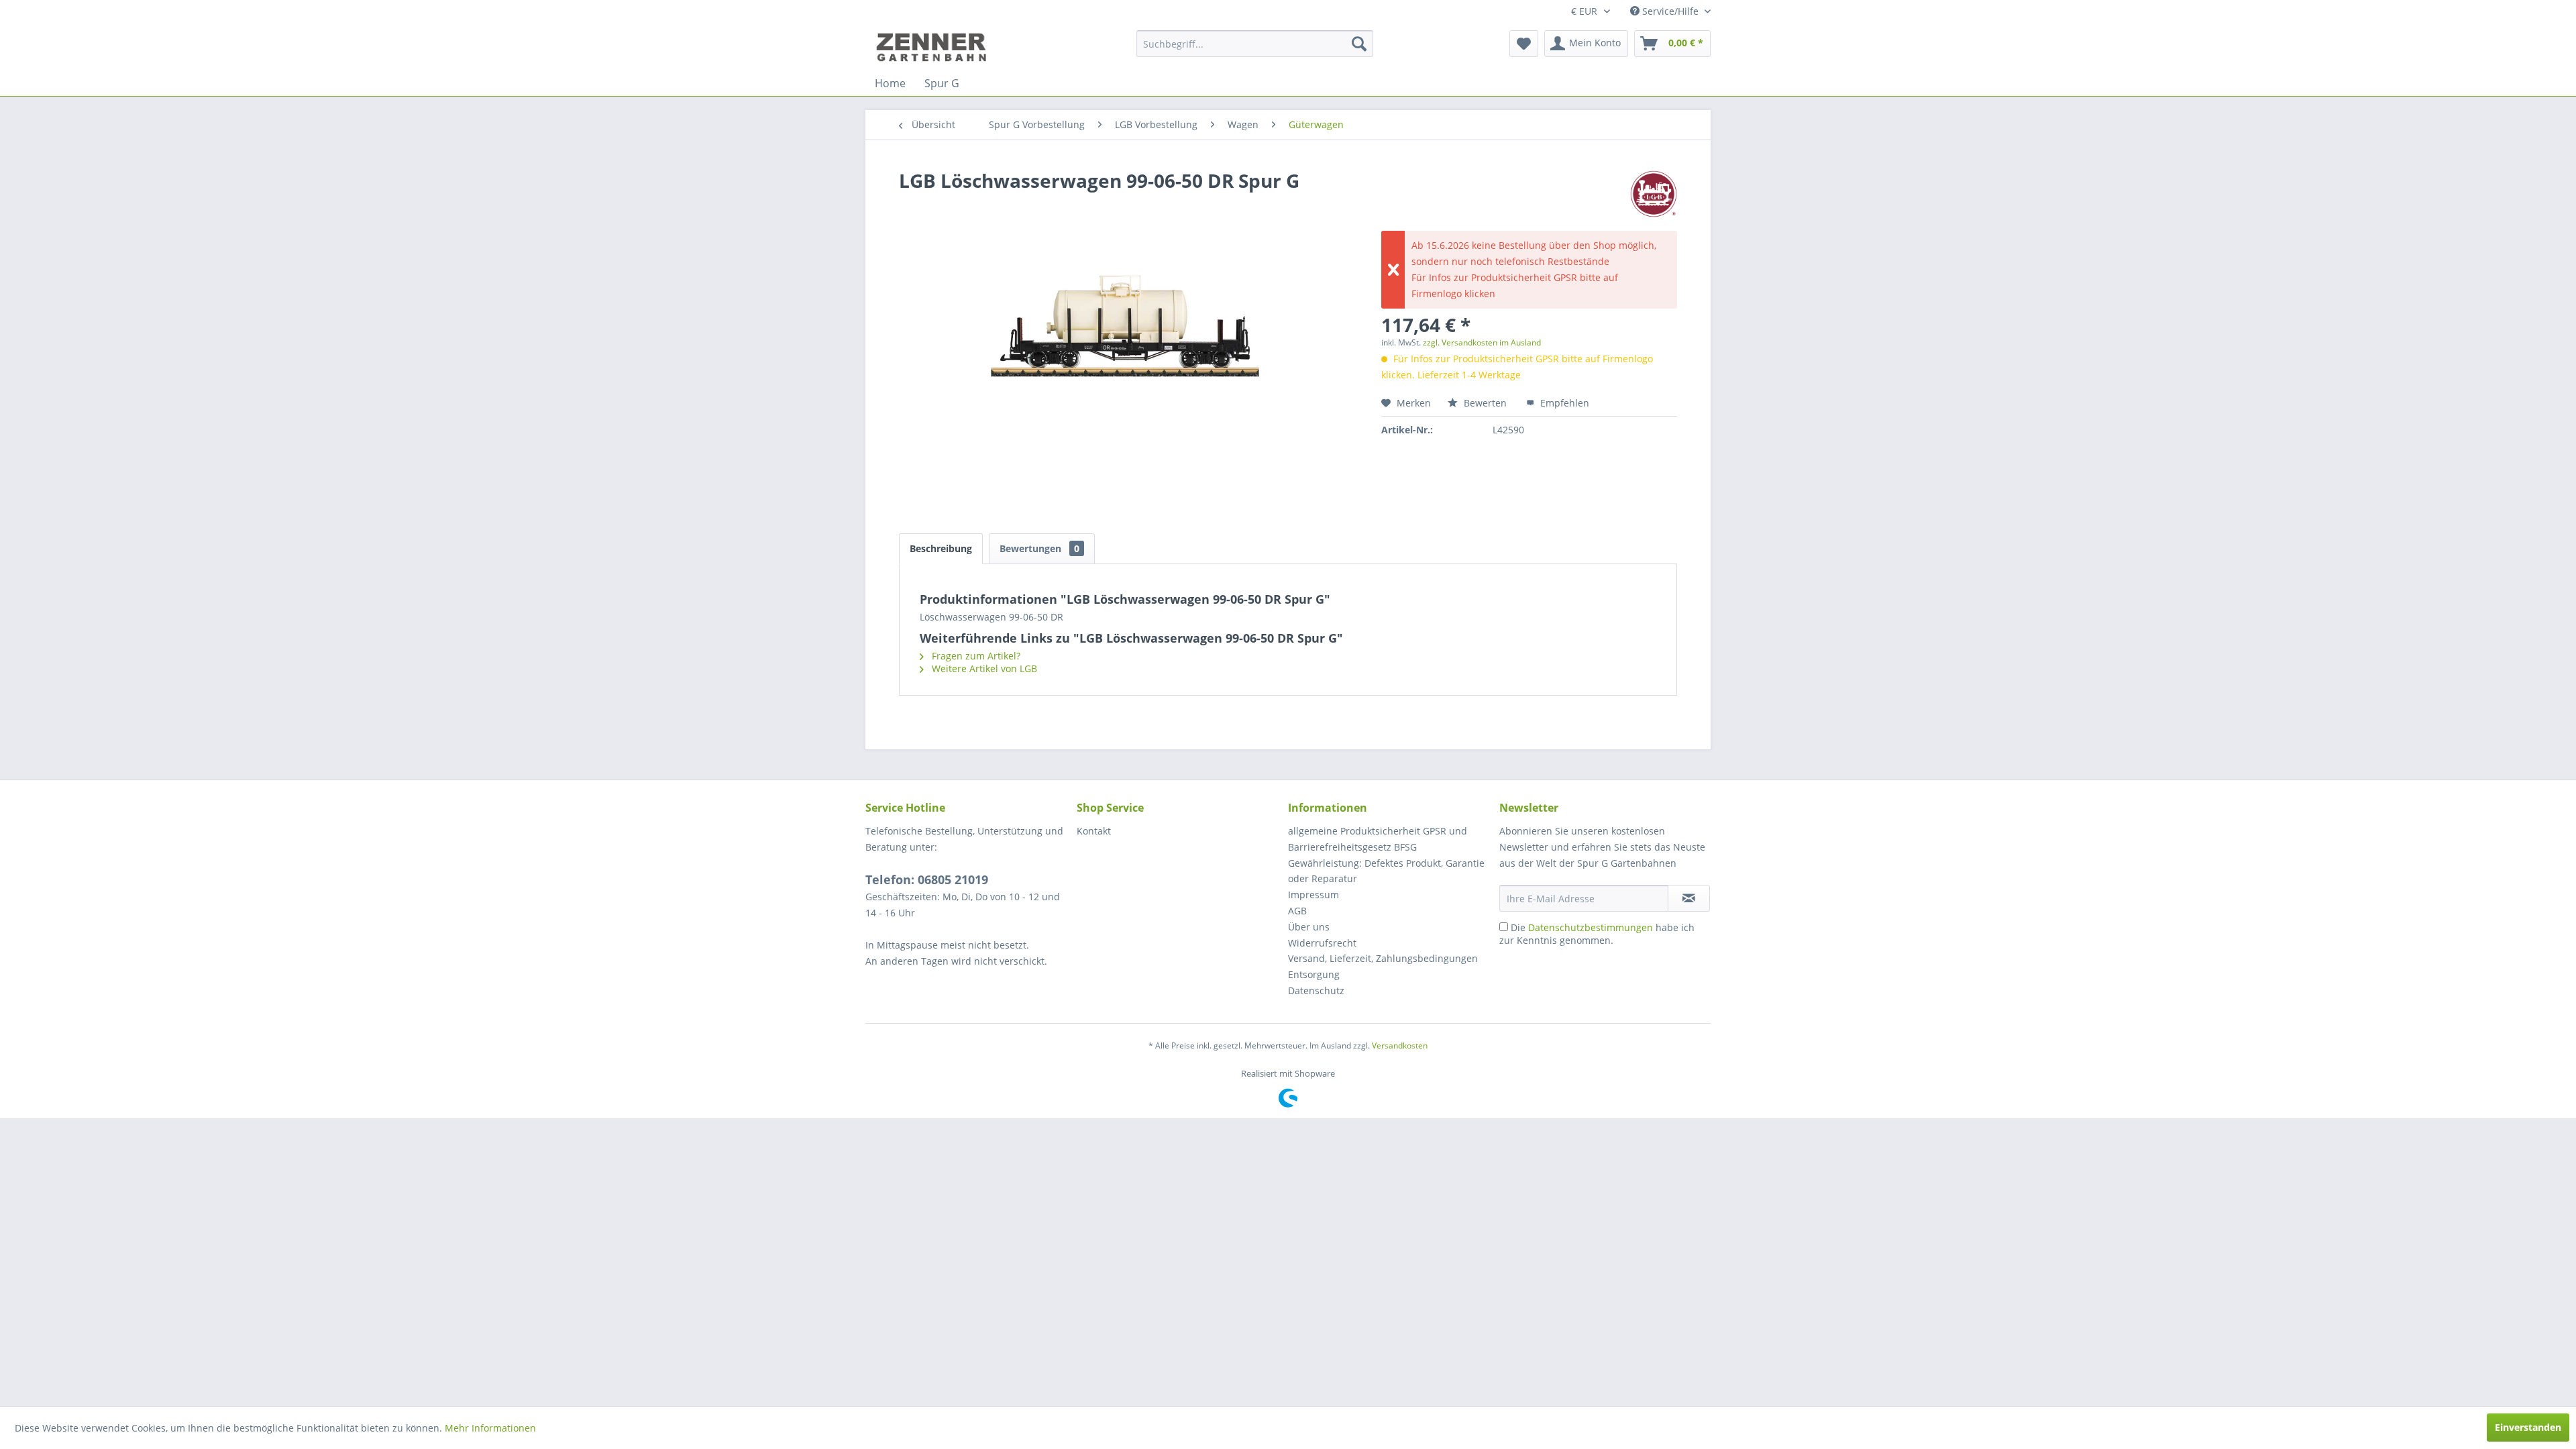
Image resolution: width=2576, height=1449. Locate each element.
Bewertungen (1039, 548)
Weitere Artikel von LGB (983, 668)
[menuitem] (1255, 44)
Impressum (1313, 895)
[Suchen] (1359, 44)
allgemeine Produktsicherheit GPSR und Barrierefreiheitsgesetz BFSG (1378, 839)
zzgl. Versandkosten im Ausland (1482, 342)
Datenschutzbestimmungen (1591, 927)
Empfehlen (1563, 403)
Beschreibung (941, 548)
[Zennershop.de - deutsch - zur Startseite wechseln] (933, 47)
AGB (1297, 911)
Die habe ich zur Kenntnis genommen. (1597, 934)
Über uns (1309, 927)
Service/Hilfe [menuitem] (1670, 11)
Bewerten (1485, 403)
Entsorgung (1314, 974)
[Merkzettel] (1524, 44)
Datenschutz (1316, 990)
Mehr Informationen (490, 1428)
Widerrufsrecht (1322, 943)
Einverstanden (2528, 1427)
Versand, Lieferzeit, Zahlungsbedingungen (1383, 958)
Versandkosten (1400, 1045)
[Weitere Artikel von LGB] (1654, 194)
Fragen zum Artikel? (975, 656)
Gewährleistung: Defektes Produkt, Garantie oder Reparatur (1386, 871)
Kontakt (1094, 831)
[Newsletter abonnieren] (1689, 898)
